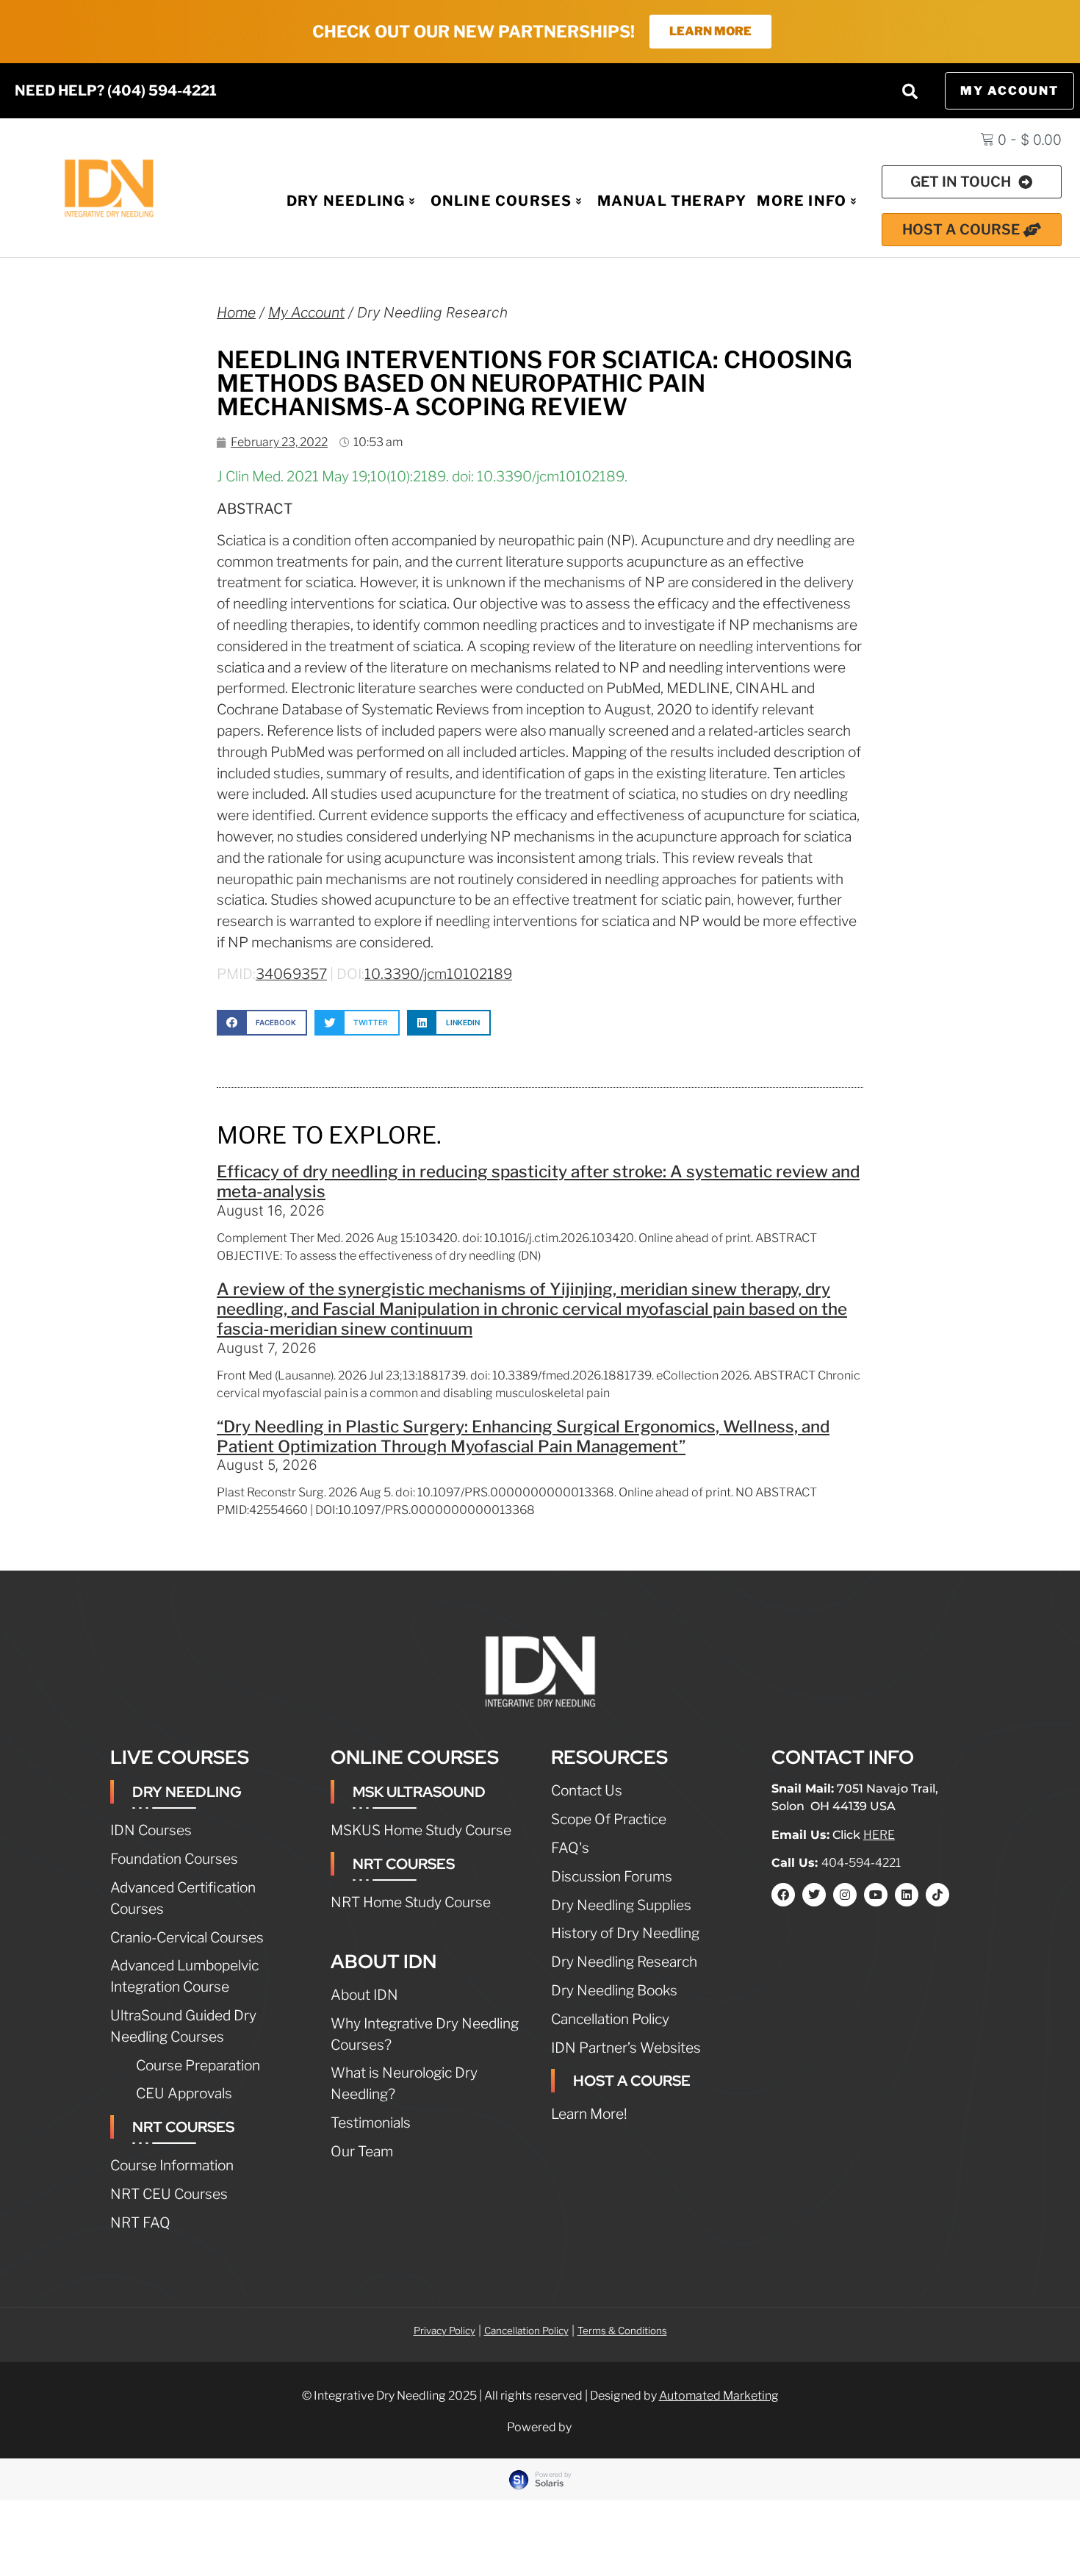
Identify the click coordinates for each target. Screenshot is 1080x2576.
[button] (910, 91)
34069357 (291, 974)
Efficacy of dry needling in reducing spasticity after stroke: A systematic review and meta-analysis (538, 1181)
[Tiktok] (937, 1895)
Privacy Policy (444, 2331)
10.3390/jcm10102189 (438, 974)
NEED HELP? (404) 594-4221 (116, 90)
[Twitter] (814, 1895)
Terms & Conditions (622, 2331)
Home (236, 312)
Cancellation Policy (526, 2331)
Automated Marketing (719, 2396)
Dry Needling (346, 201)
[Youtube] (876, 1895)
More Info (802, 201)
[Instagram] (845, 1895)
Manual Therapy (672, 201)
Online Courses (501, 201)
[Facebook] (783, 1895)
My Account (306, 312)
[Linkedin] (907, 1895)
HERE (879, 1835)
